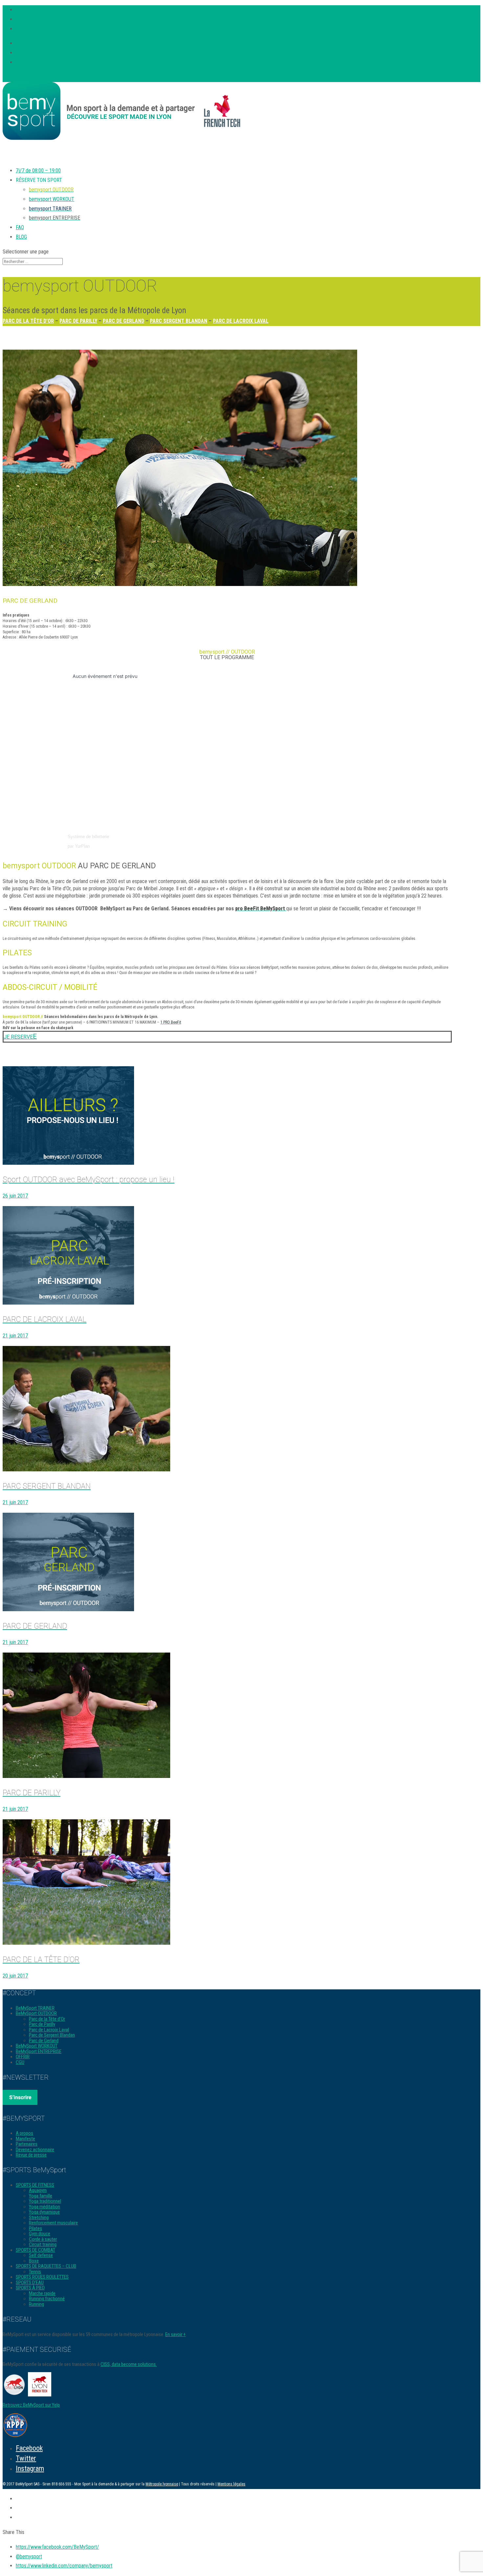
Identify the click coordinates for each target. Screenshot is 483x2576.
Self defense (41, 2255)
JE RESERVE (18, 1037)
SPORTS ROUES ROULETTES (42, 2277)
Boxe (34, 2261)
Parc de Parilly (42, 2024)
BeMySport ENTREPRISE (39, 2051)
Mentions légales (231, 2484)
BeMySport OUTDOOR (36, 2013)
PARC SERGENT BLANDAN (179, 321)
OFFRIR (23, 2057)
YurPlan (82, 846)
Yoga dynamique (44, 2212)
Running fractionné (47, 2299)
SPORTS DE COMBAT (35, 2250)
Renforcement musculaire (53, 2223)
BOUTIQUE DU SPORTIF (43, 53)
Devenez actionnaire (35, 2150)
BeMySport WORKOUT (37, 2046)
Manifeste (25, 2139)
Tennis (35, 2272)
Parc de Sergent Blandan (52, 2035)
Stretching (39, 2218)
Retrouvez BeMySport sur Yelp (31, 2405)
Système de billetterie (88, 837)
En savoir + (175, 2334)
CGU (20, 2062)
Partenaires (27, 2144)
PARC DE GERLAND (124, 321)
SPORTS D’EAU (30, 2283)
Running (36, 2304)
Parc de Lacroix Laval (49, 2030)
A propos (24, 2133)
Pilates (35, 2228)
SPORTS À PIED (30, 2288)
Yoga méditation (45, 2207)
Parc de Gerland (44, 2041)
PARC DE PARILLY (78, 321)
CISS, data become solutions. (129, 2364)
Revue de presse (31, 2155)
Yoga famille (41, 2196)
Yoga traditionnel (45, 2201)
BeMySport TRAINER (35, 2008)
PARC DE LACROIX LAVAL (241, 321)
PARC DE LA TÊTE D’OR (28, 321)
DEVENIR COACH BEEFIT (45, 43)
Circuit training (43, 2244)
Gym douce (40, 2234)
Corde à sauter (43, 2239)
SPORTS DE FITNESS (35, 2185)
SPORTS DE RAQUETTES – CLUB (46, 2266)
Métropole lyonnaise (162, 2484)
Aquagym (38, 2190)
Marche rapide (42, 2293)
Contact (24, 62)
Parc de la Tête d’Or (47, 2019)
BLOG (21, 237)
